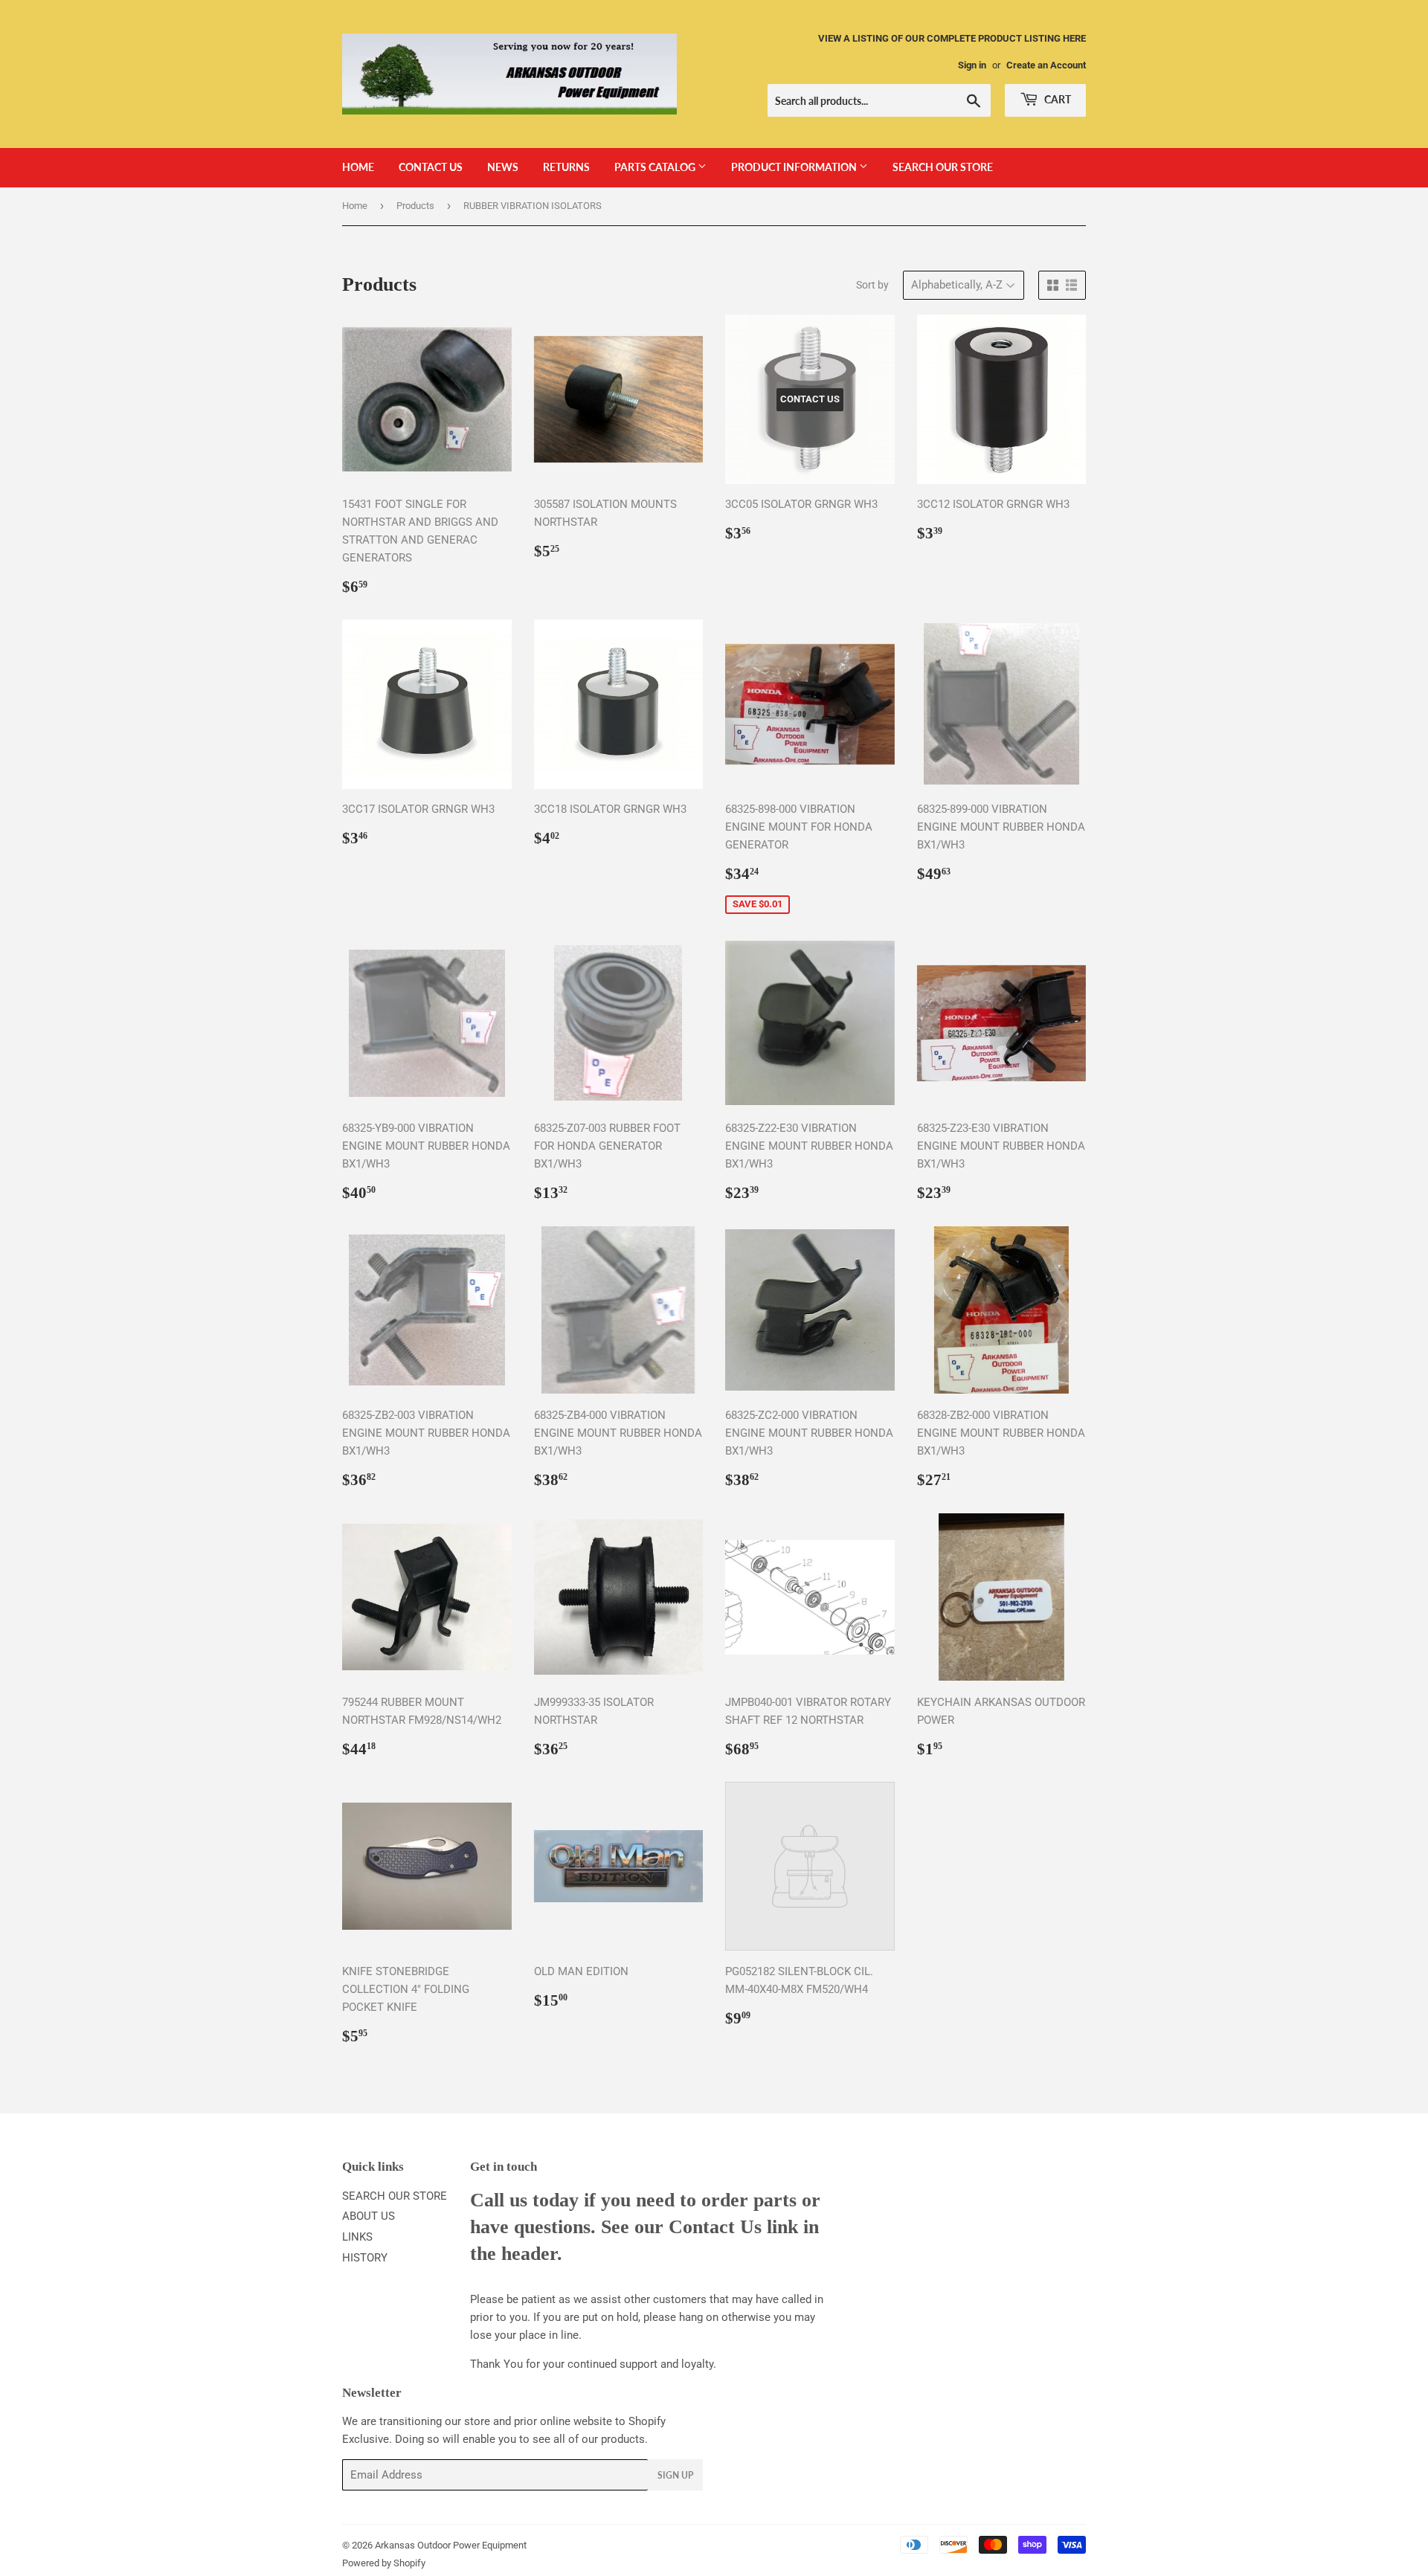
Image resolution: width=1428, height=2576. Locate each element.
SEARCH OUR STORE (943, 167)
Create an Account (1046, 65)
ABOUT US (369, 2216)
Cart (1056, 99)
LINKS (357, 2237)
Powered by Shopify (384, 2563)
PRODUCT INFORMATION (795, 167)
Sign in (972, 65)
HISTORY (365, 2258)
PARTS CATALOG (656, 167)
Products (415, 206)
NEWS (503, 167)
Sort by (872, 285)
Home (355, 206)
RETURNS (566, 167)
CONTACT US (431, 167)
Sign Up (675, 2475)
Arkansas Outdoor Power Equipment (451, 2545)
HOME (358, 167)
